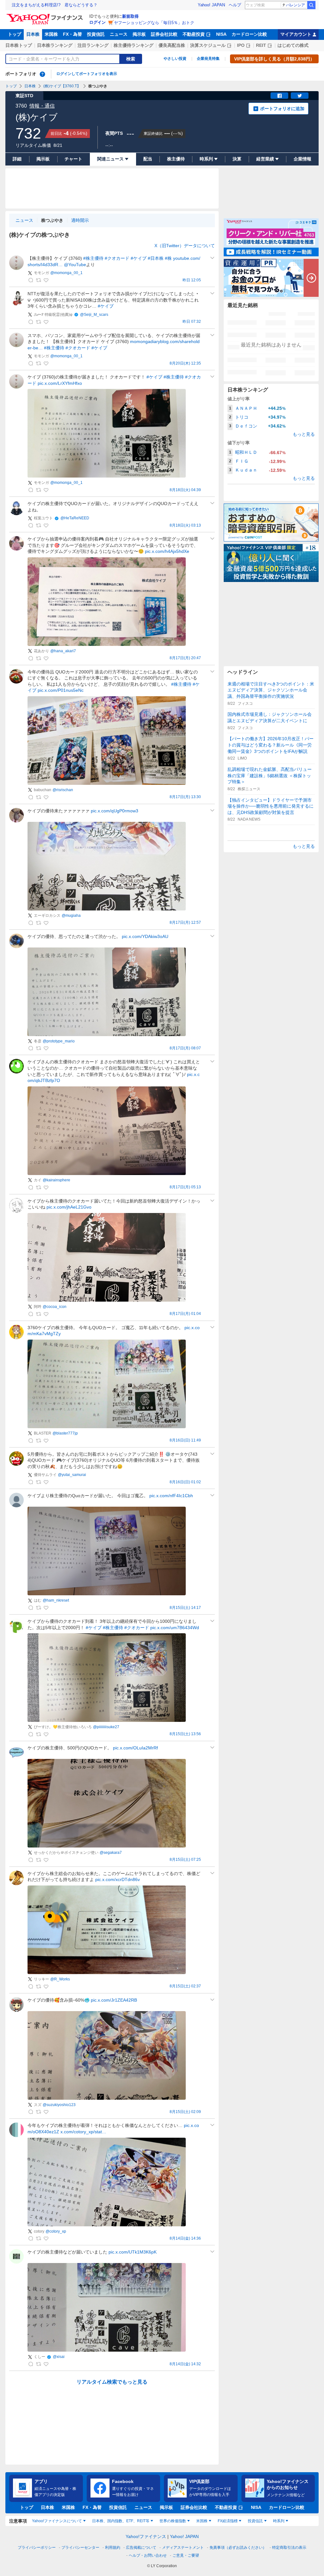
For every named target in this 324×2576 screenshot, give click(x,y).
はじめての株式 (293, 45)
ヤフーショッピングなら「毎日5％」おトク (154, 23)
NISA (221, 34)
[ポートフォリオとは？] (42, 74)
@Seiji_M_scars (94, 315)
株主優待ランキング (134, 45)
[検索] (311, 5)
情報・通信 (42, 106)
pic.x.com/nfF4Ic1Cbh (171, 1496)
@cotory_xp (56, 2231)
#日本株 (156, 258)
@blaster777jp (65, 1433)
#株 (168, 258)
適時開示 (80, 220)
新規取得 (130, 16)
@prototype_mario (59, 1041)
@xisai (59, 2357)
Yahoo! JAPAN (211, 5)
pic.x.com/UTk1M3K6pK (133, 2252)
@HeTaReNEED (75, 518)
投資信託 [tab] (255, 2521)
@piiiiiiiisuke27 (106, 1727)
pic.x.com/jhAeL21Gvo (69, 1207)
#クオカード (117, 258)
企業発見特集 (208, 59)
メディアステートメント (183, 2548)
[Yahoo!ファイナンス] (46, 16)
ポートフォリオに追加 (282, 109)
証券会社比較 (164, 34)
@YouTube (75, 265)
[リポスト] (38, 280)
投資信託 (96, 34)
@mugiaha (71, 916)
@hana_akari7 (63, 651)
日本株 (33, 34)
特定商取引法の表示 (289, 2548)
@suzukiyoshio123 (59, 2105)
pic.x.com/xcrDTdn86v (118, 1879)
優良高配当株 (172, 45)
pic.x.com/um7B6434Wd (175, 1628)
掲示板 (139, 34)
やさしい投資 (175, 59)
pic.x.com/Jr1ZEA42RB (114, 2000)
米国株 (51, 34)
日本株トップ (19, 45)
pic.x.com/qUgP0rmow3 (115, 811)
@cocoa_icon (55, 1307)
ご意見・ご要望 (186, 2555)
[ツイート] (300, 96)
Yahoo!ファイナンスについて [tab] (57, 2521)
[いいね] (46, 280)
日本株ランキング (55, 45)
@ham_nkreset (56, 1600)
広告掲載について (141, 2548)
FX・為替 (72, 34)
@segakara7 (111, 1853)
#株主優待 (93, 258)
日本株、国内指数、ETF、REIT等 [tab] (121, 2521)
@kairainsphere (56, 1180)
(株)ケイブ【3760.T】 (62, 86)
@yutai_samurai (72, 1475)
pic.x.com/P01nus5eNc (61, 690)
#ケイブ (139, 258)
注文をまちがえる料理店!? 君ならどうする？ (55, 5)
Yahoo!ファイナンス (146, 2536)
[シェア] (279, 96)
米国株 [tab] (202, 2521)
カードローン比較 (249, 34)
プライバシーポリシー (37, 2548)
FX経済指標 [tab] (228, 2521)
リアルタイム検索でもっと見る (112, 2382)
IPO (241, 45)
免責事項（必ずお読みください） (238, 2548)
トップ (15, 34)
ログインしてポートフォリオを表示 (87, 74)
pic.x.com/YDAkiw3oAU (145, 936)
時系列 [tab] (279, 2521)
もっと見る (304, 434)
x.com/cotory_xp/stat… (83, 2132)
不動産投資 (194, 34)
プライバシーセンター (80, 2548)
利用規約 (113, 2548)
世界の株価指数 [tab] (173, 2521)
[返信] (31, 280)
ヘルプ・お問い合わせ (148, 2555)
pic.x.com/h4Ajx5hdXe (167, 551)
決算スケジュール (208, 45)
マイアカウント (296, 34)
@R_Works (60, 1979)
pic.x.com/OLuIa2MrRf (135, 1748)
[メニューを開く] (212, 258)
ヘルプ (235, 5)
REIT (261, 45)
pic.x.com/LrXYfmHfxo (60, 383)
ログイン (97, 22)
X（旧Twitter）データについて (185, 246)
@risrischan (63, 790)
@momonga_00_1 (66, 273)
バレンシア (296, 5)
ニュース (119, 34)
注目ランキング (93, 45)
